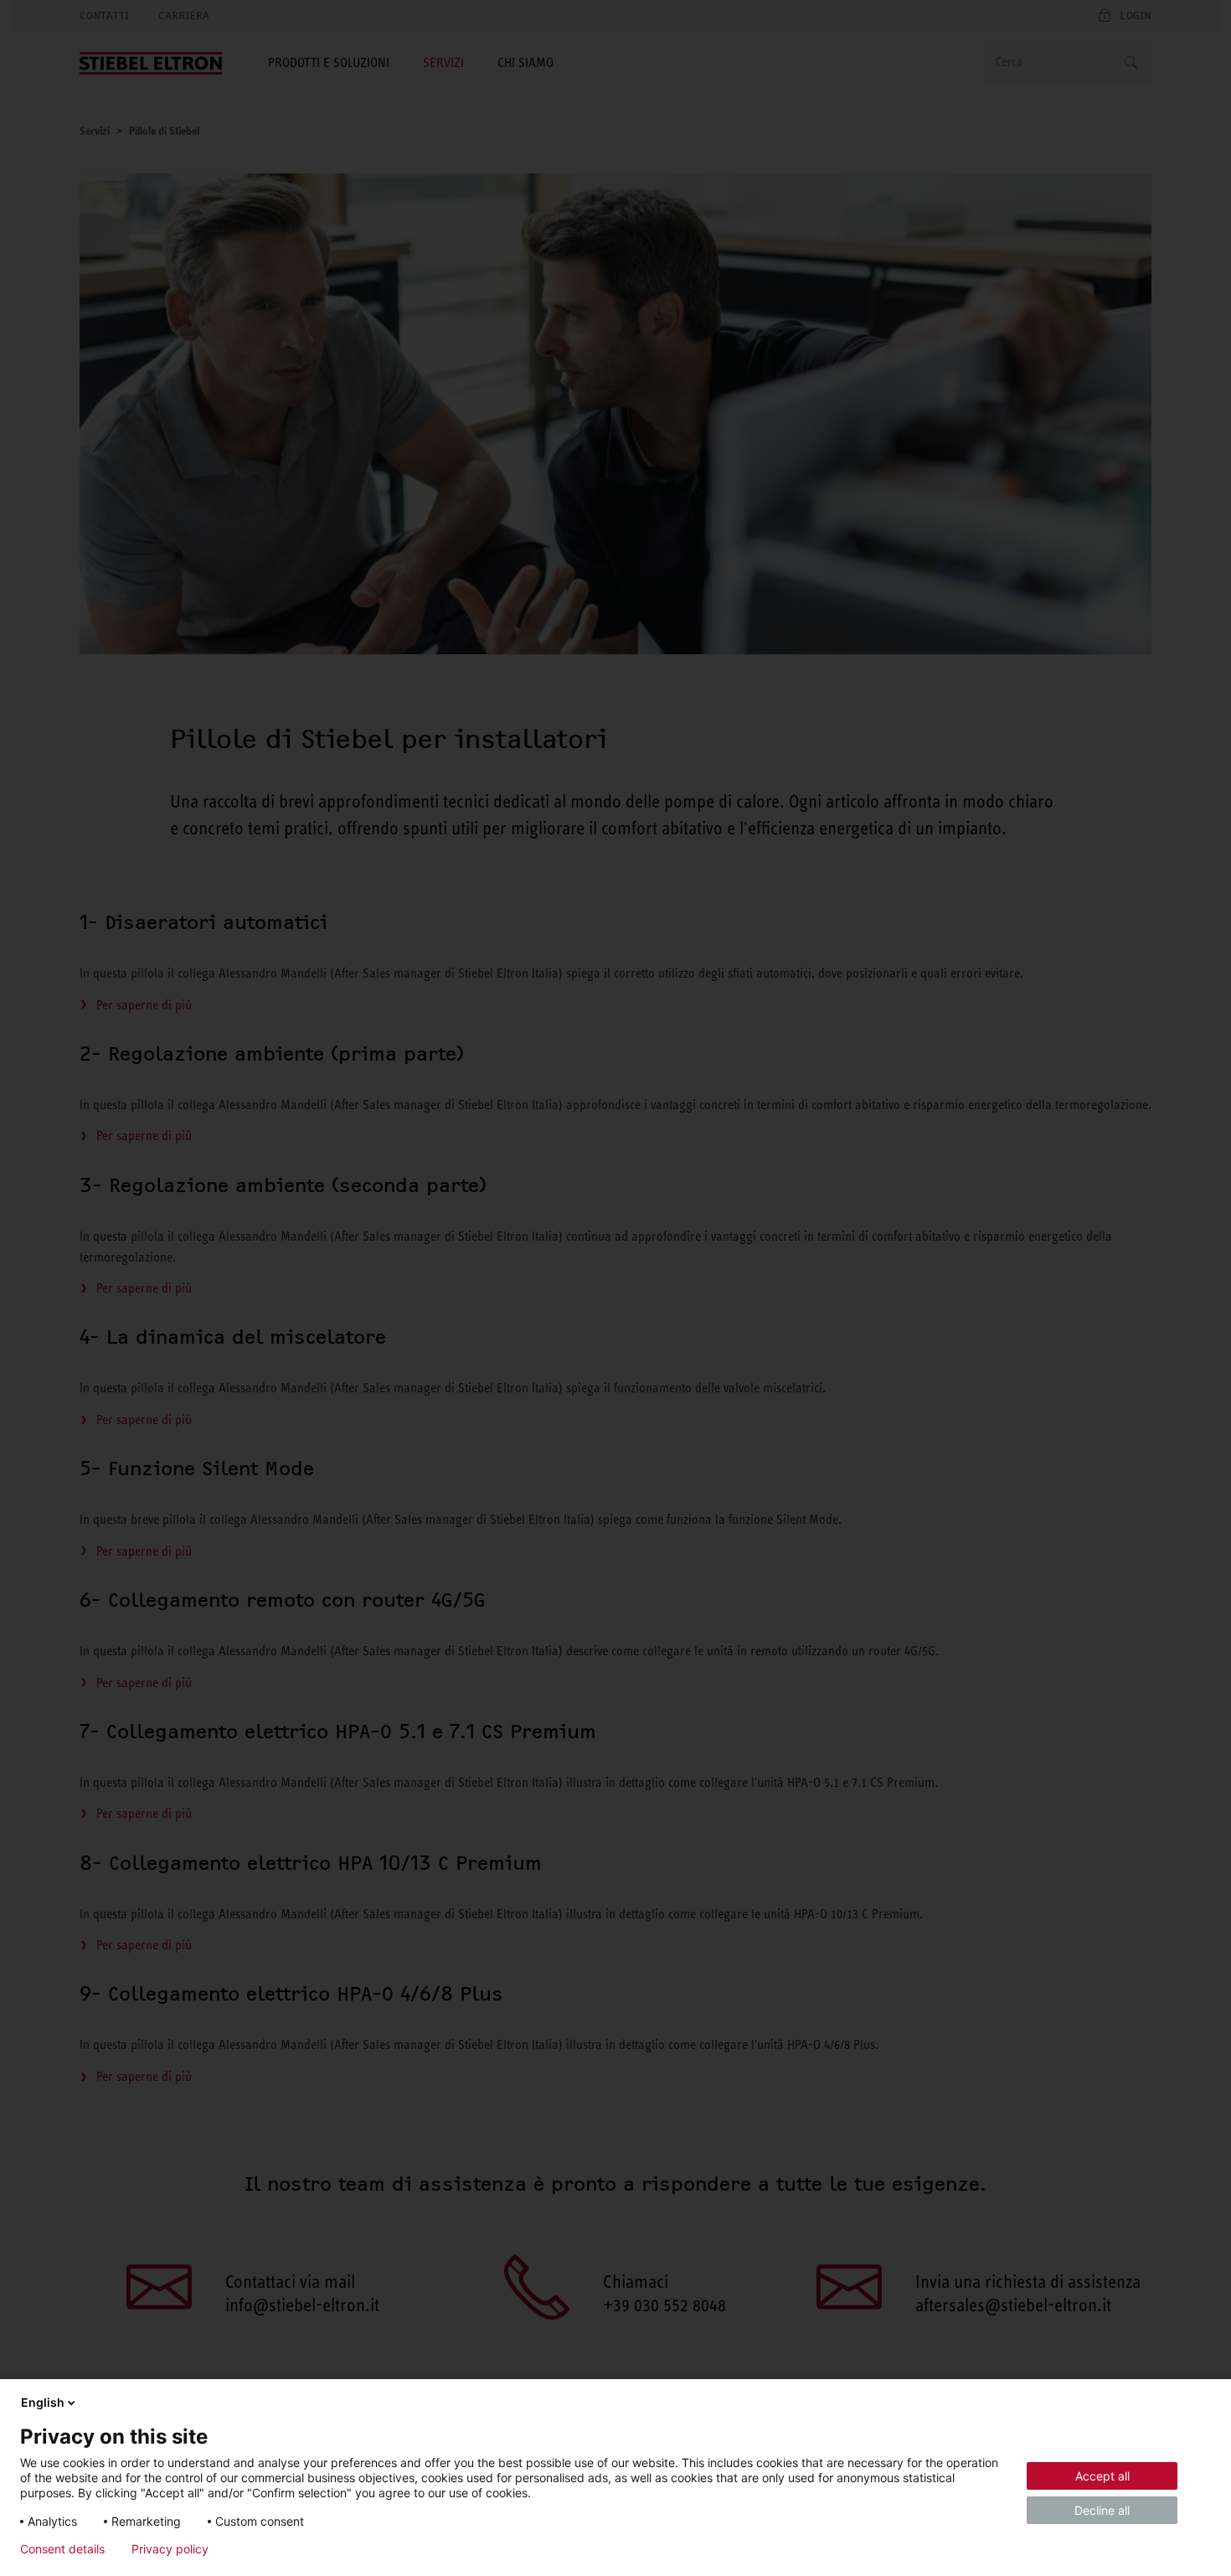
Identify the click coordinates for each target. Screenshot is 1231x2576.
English (43, 2402)
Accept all (1102, 2476)
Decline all (1102, 2510)
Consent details (62, 2549)
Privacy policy (170, 2549)
